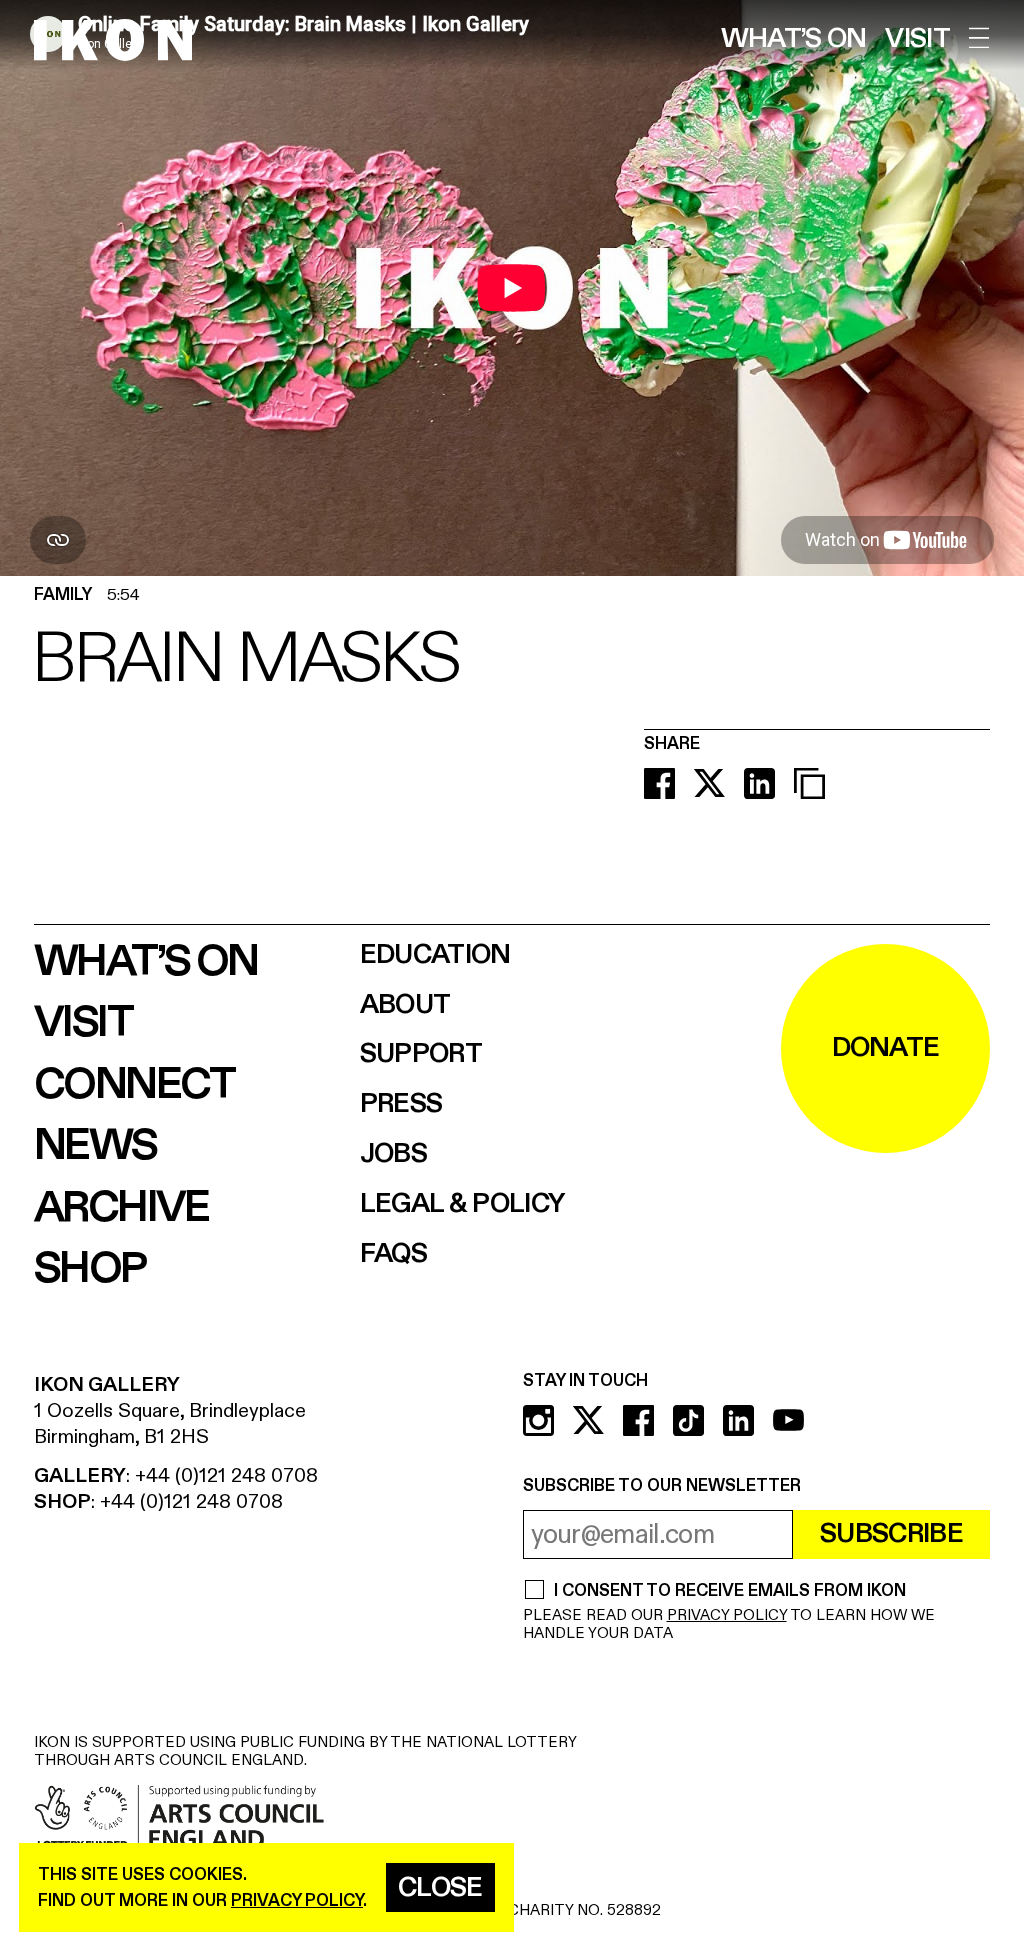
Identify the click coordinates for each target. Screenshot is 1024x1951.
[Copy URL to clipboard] (809, 783)
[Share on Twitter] (709, 783)
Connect (134, 1085)
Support (421, 1054)
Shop (90, 1269)
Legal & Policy (462, 1204)
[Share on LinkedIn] (759, 783)
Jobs (393, 1154)
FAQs (393, 1254)
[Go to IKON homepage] (113, 39)
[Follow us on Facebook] (638, 1420)
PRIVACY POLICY (727, 1615)
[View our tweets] (588, 1420)
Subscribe (891, 1534)
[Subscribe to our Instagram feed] (538, 1420)
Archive (121, 1208)
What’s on (794, 39)
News (95, 1146)
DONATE (886, 1048)
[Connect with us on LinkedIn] (738, 1420)
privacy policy (297, 1900)
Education (435, 955)
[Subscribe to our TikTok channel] (688, 1420)
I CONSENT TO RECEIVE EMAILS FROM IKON (729, 1591)
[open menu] (979, 38)
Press (401, 1104)
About (405, 1005)
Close (440, 1888)
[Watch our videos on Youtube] (788, 1420)
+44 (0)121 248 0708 (226, 1475)
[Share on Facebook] (659, 783)
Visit (917, 39)
